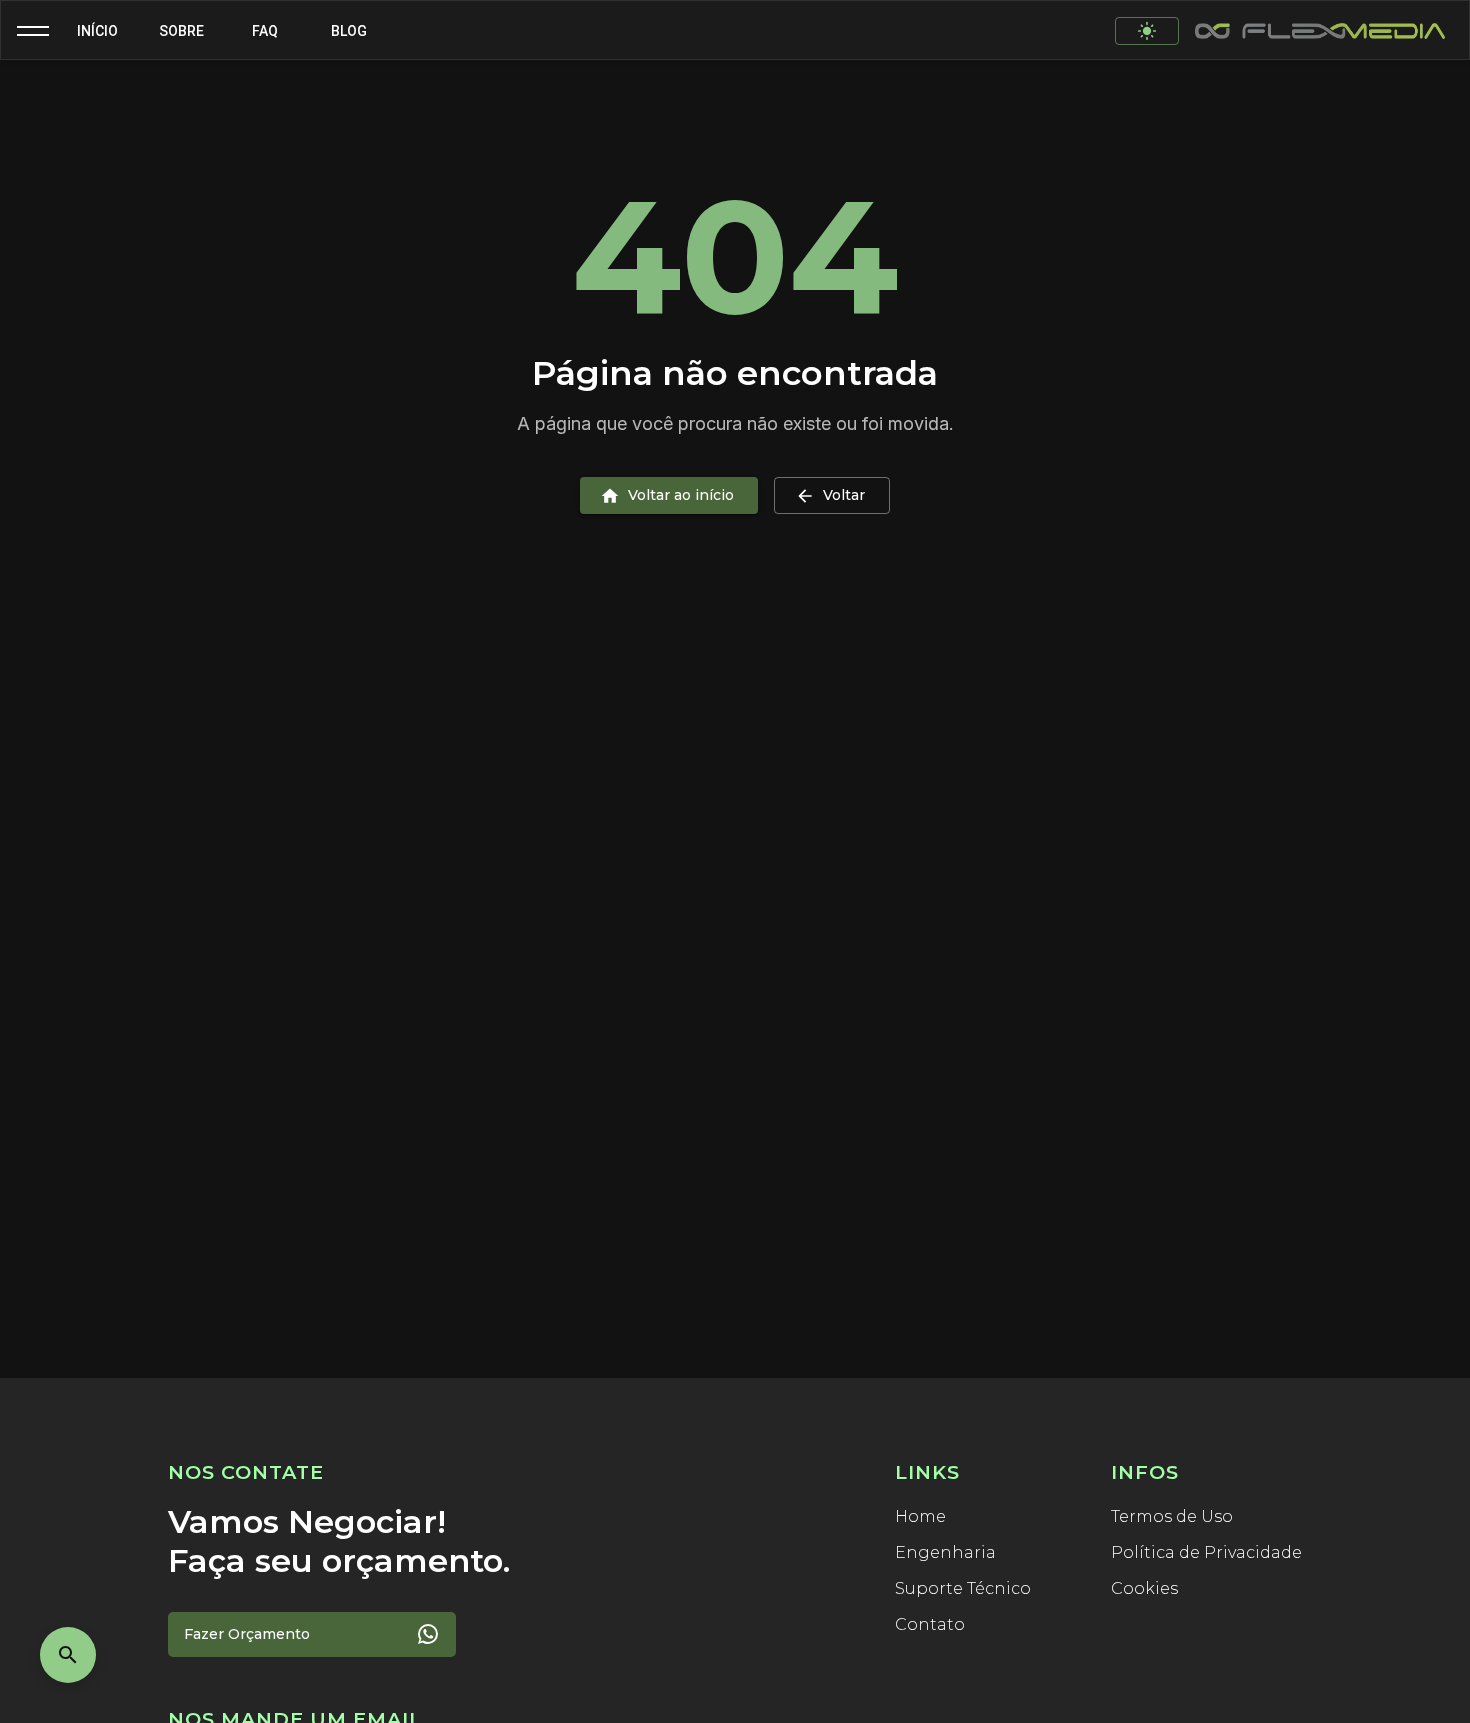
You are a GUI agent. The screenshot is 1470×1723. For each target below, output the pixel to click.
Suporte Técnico (963, 1588)
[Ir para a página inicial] (1320, 31)
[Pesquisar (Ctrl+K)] (68, 1655)
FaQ (265, 31)
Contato (930, 1624)
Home (920, 1516)
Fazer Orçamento (247, 1634)
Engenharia (945, 1552)
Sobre (181, 31)
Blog (349, 31)
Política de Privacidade (1206, 1552)
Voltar (844, 495)
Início (97, 31)
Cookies (1144, 1588)
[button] (33, 31)
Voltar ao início (681, 495)
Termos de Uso (1172, 1516)
